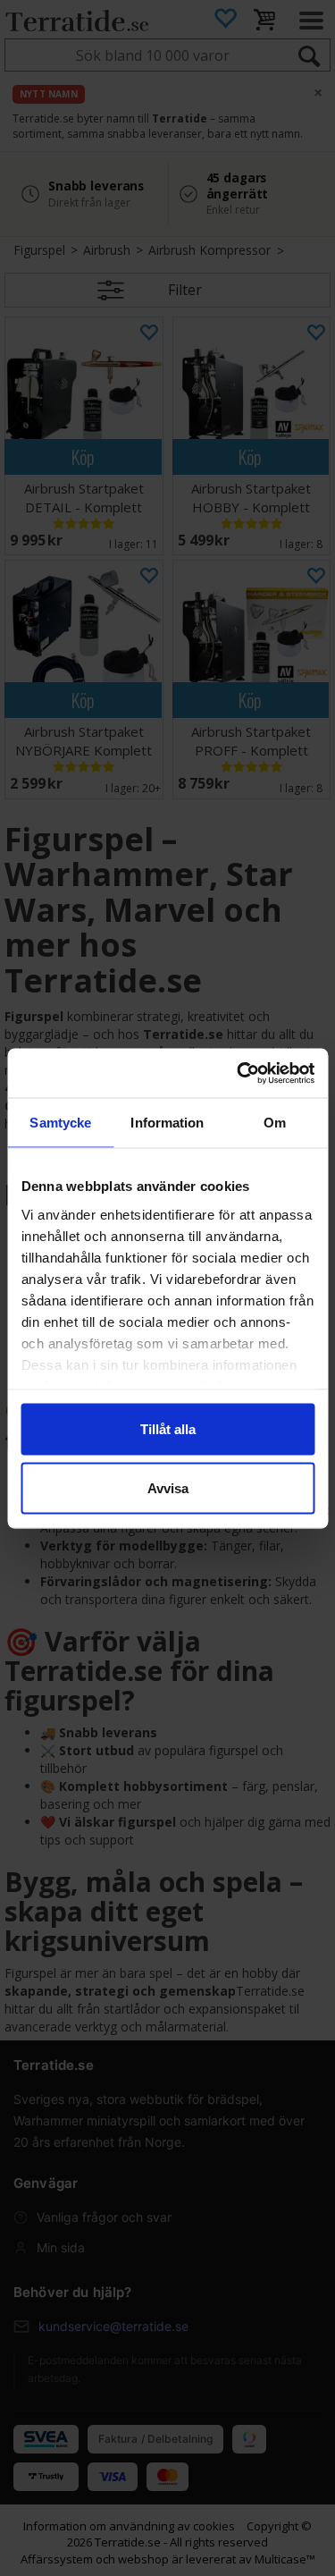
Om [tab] (275, 1123)
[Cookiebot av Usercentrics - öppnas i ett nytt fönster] (239, 1073)
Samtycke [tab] (60, 1123)
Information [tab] (167, 1123)
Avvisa (168, 1487)
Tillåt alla (168, 1429)
